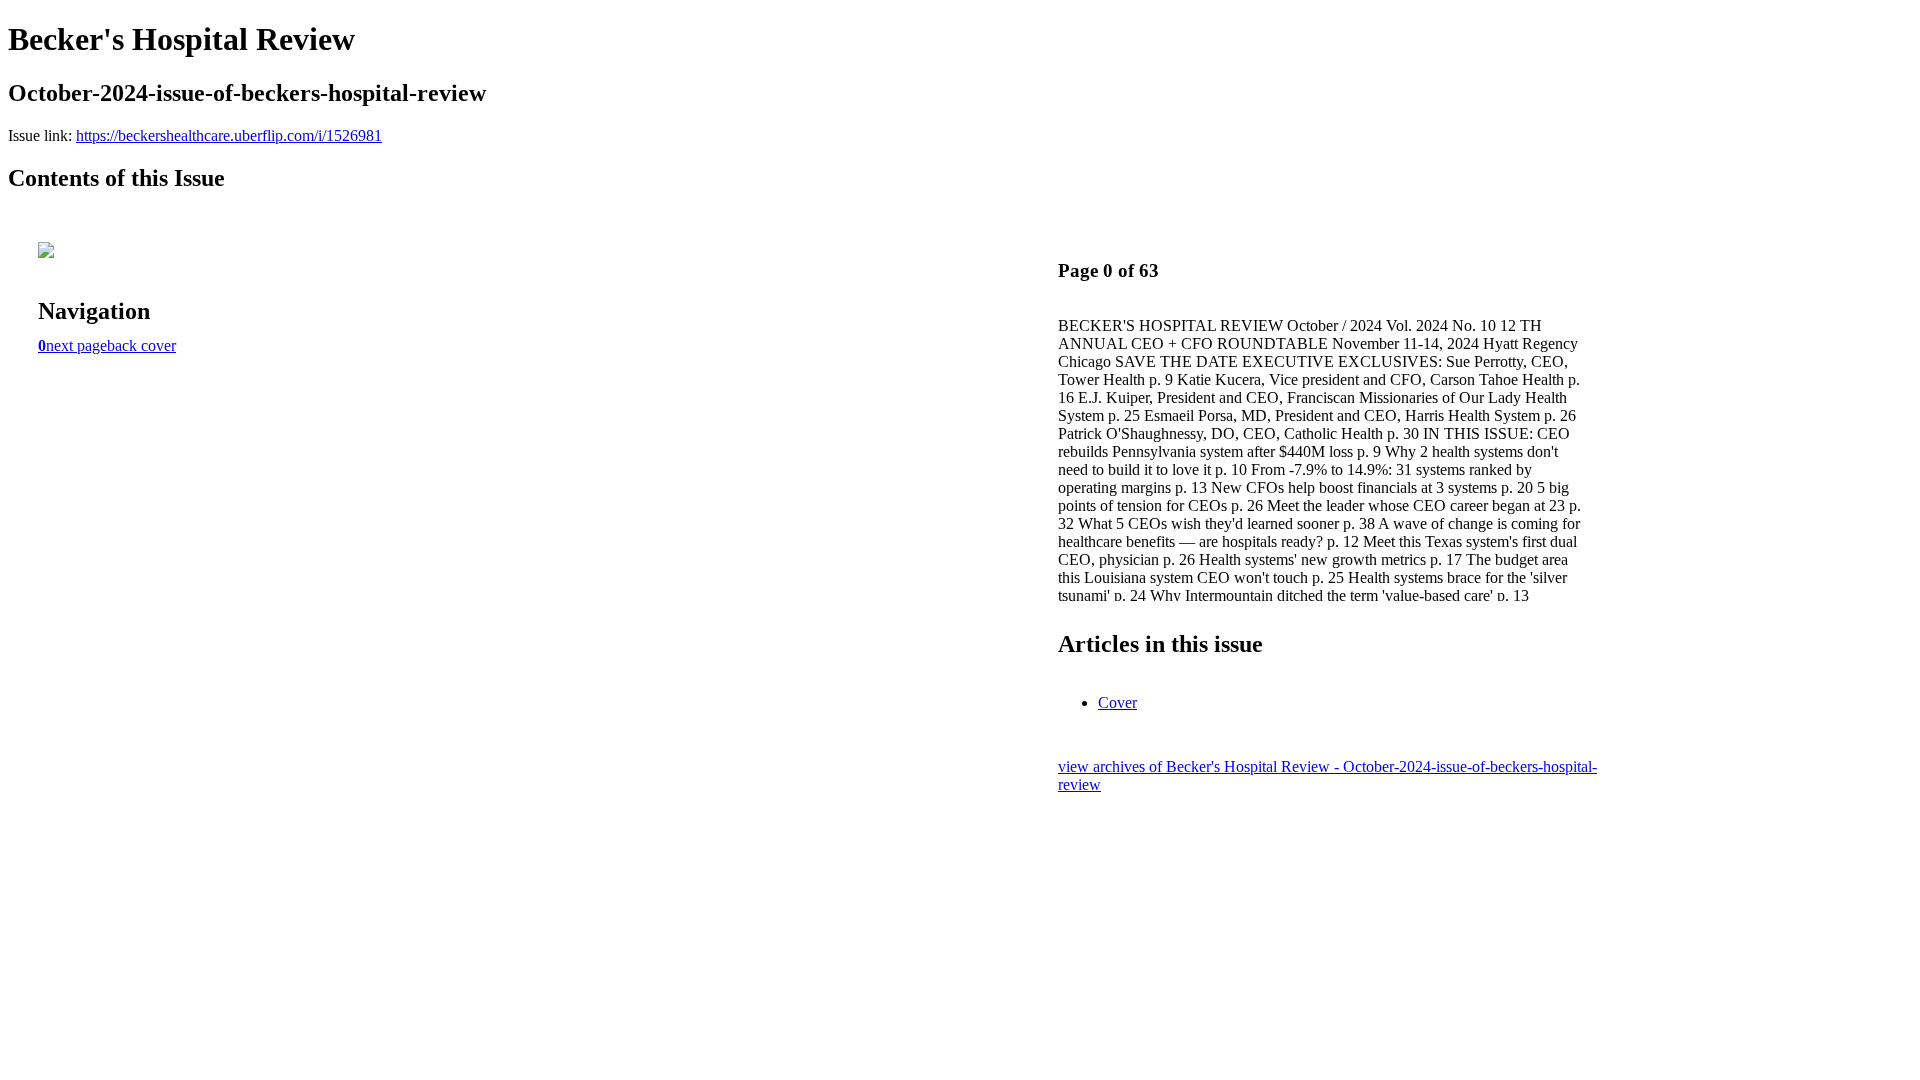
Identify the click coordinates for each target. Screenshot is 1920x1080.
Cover (1117, 702)
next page (76, 345)
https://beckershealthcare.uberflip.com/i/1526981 (229, 135)
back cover (141, 345)
